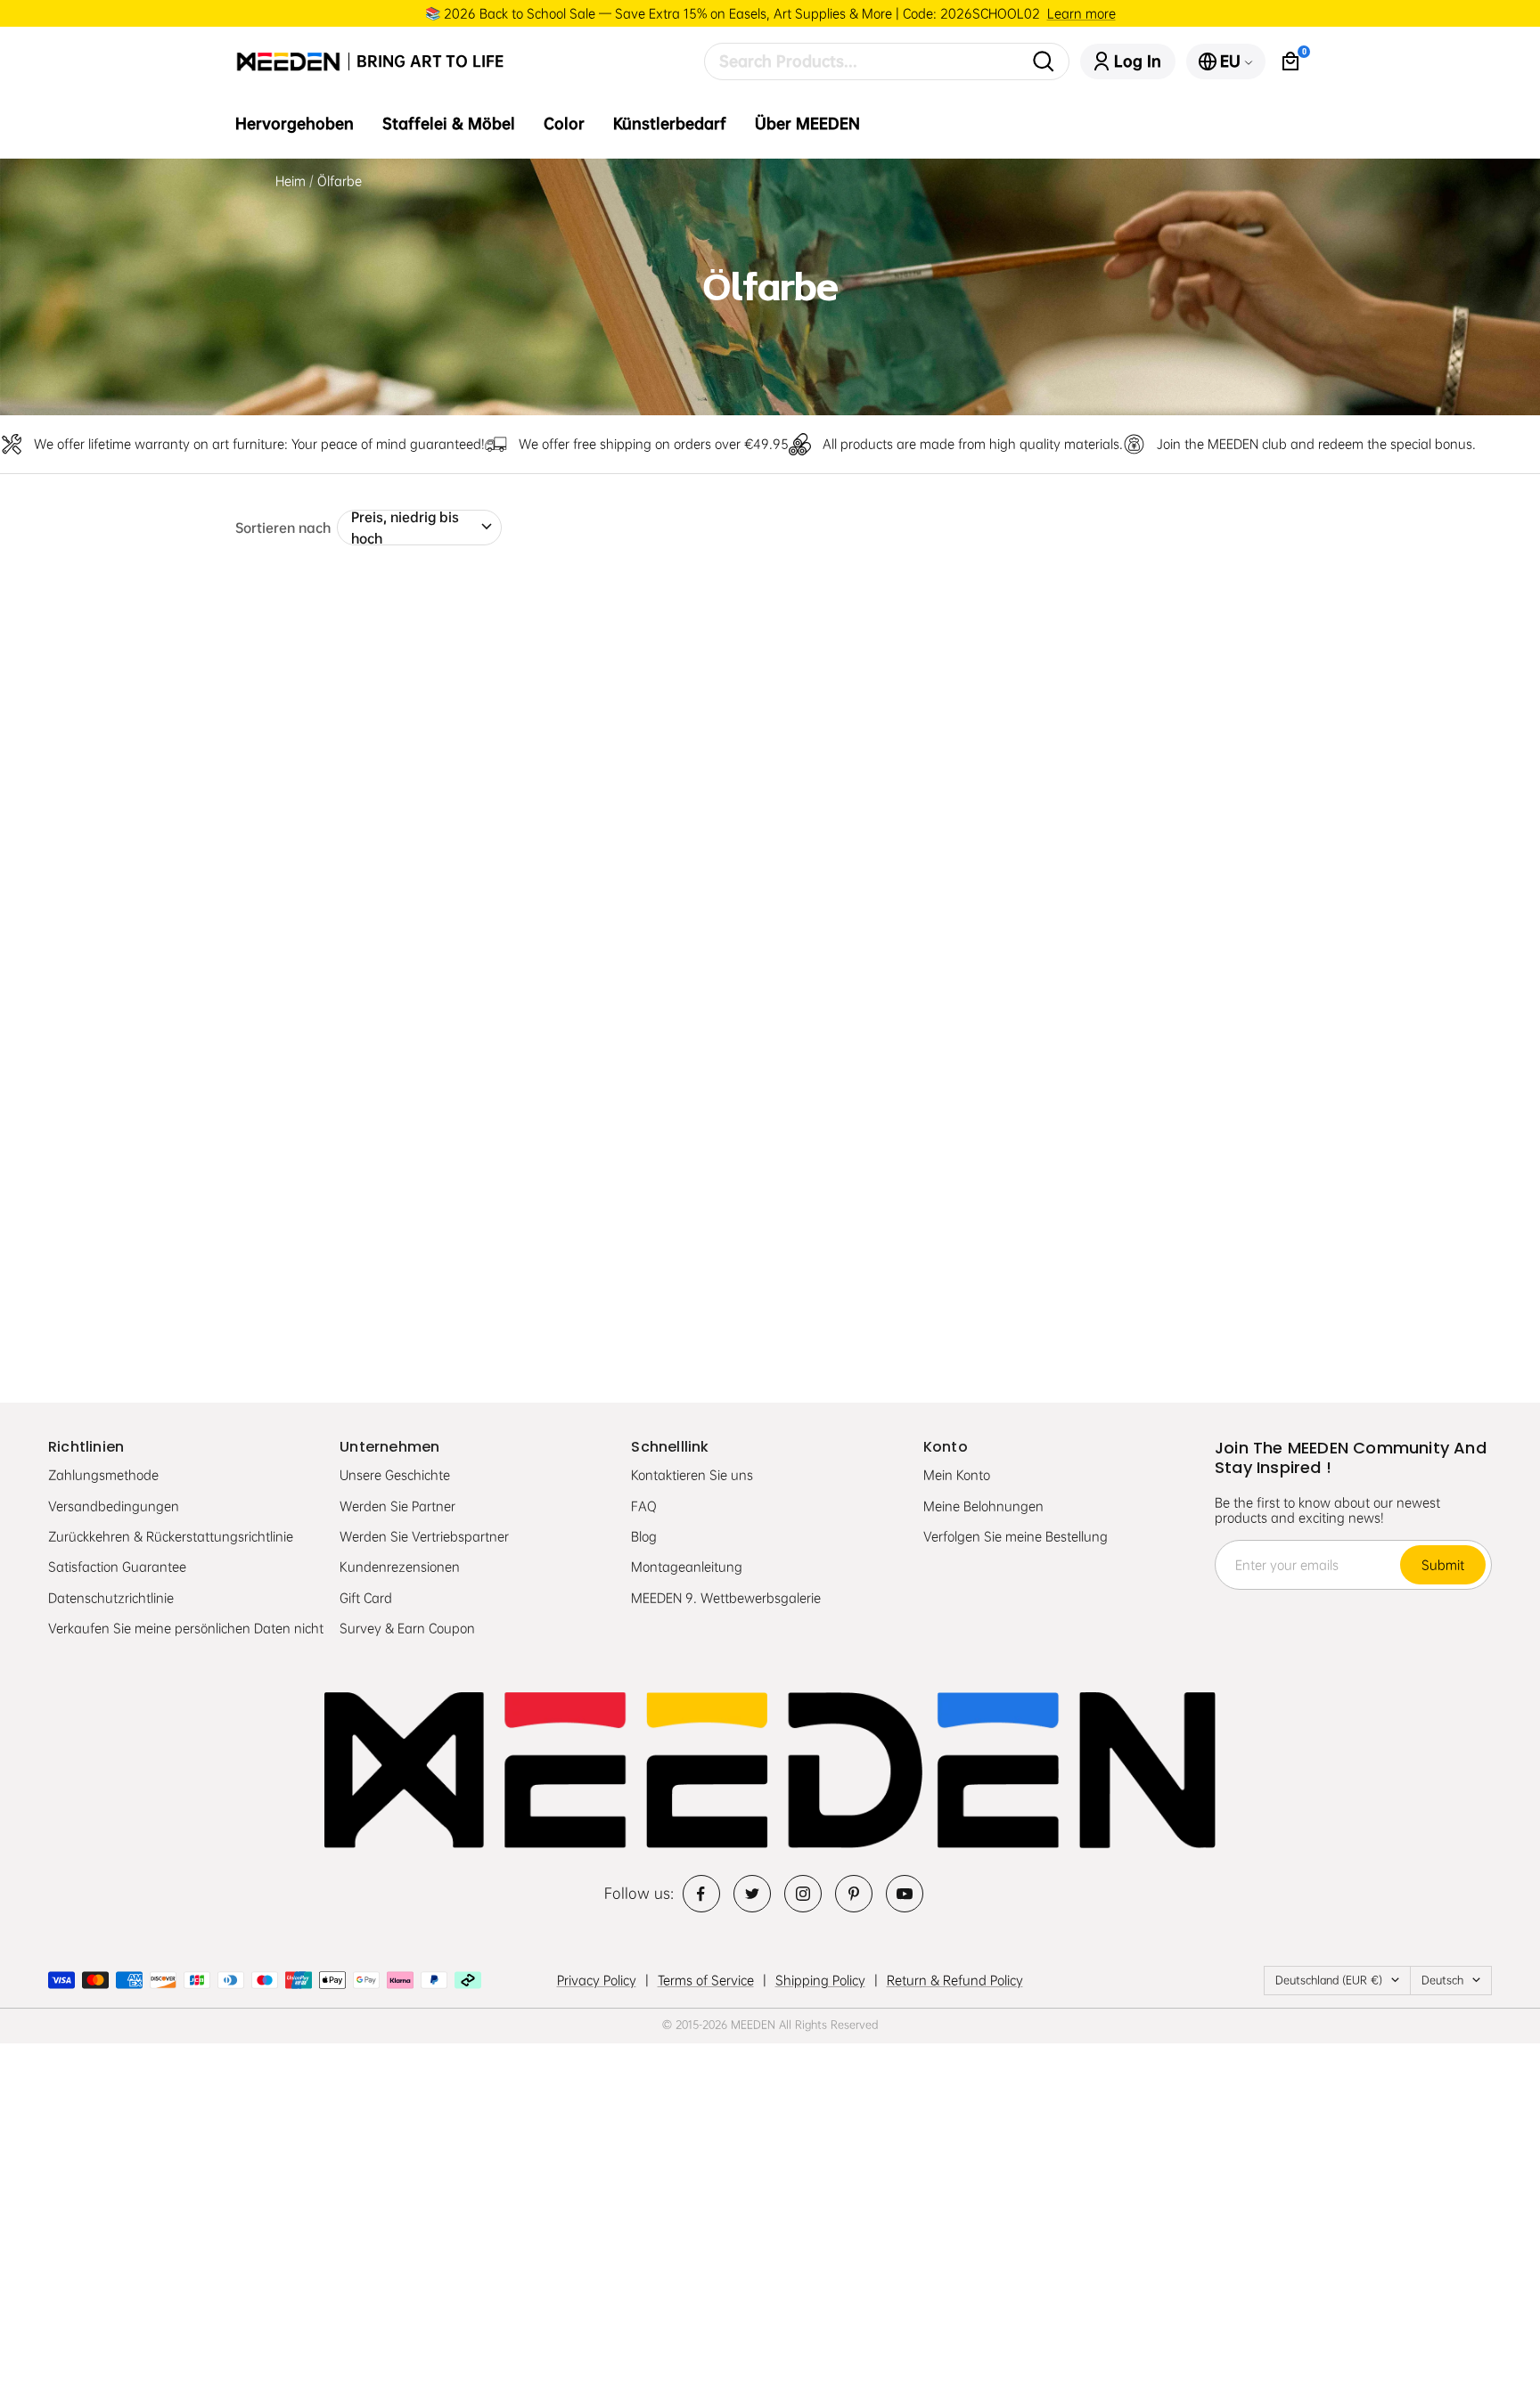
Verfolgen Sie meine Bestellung (1016, 1536)
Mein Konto (957, 1475)
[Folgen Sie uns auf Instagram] (803, 1894)
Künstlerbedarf (670, 124)
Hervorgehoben (295, 124)
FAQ (644, 1506)
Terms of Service (706, 1980)
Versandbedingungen (114, 1506)
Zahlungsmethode (103, 1475)
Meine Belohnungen (983, 1506)
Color (564, 124)
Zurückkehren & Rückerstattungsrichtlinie (171, 1536)
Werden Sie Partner (397, 1506)
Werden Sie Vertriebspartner (424, 1536)
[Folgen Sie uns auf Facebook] (701, 1894)
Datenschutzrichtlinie (111, 1598)
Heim (291, 181)
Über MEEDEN (807, 124)
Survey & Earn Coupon (407, 1628)
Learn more (1081, 13)
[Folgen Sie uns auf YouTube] (905, 1894)
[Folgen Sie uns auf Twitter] (752, 1894)
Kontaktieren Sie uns (692, 1475)
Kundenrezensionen (400, 1567)
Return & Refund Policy (955, 1980)
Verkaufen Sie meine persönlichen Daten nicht (186, 1628)
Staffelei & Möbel (449, 124)
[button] (275, 885)
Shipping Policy (820, 1980)
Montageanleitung (687, 1567)
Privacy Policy (597, 1980)
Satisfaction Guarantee (117, 1567)
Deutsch (1442, 1980)
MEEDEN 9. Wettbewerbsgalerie (726, 1598)
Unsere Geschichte (395, 1475)
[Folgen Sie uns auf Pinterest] (854, 1894)
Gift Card (366, 1598)
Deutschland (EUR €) (1329, 1980)
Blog (644, 1536)
